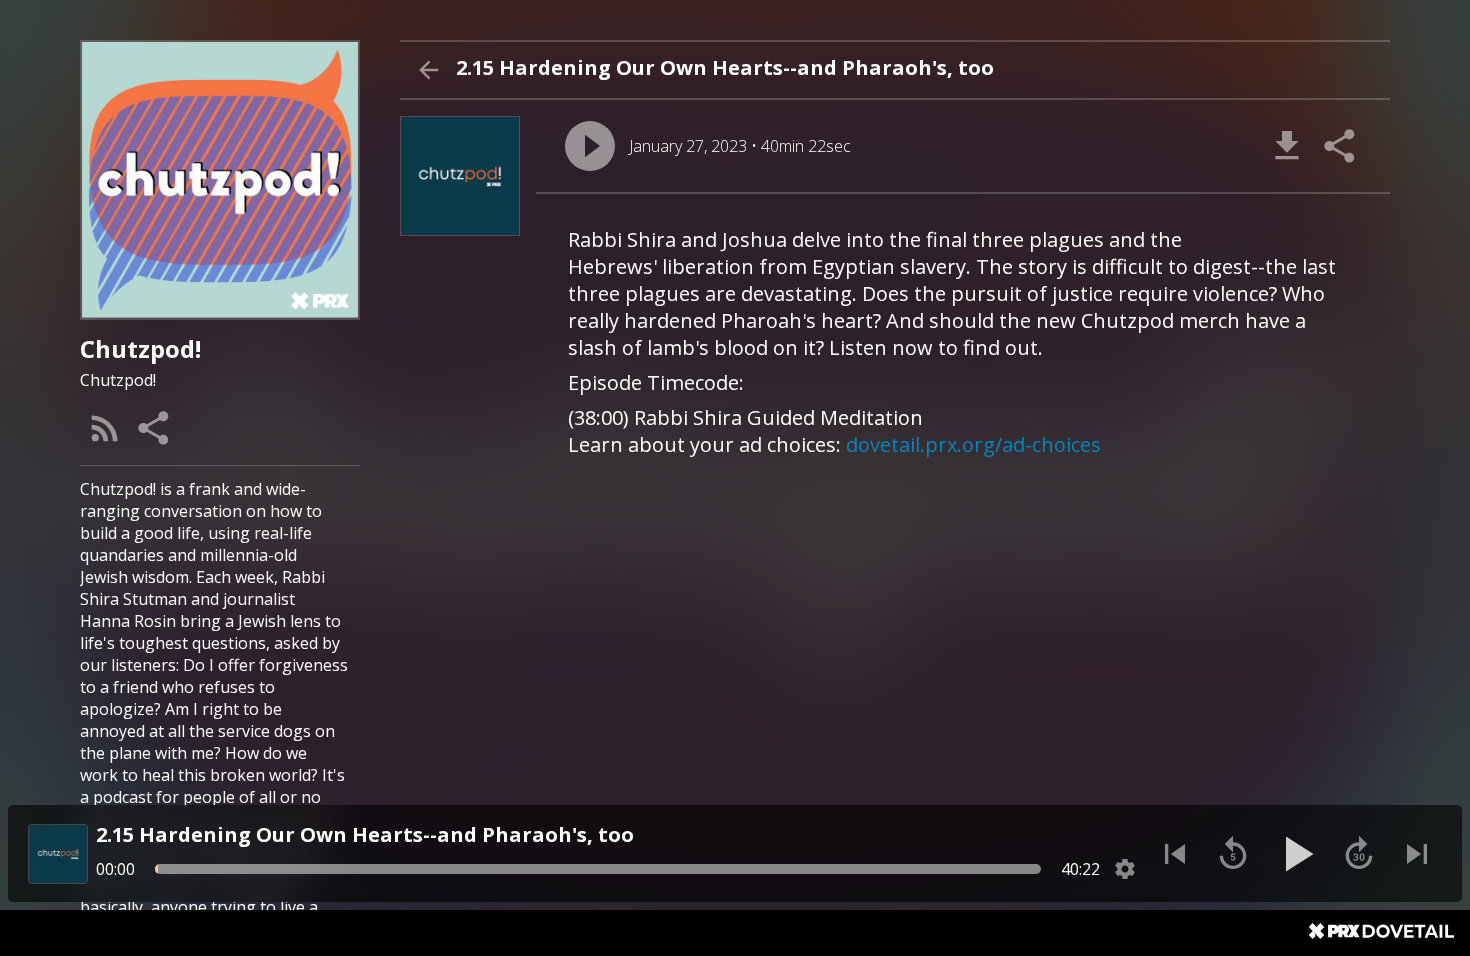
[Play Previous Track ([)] (1175, 854)
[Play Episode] (590, 146)
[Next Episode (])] (1417, 854)
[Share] (155, 428)
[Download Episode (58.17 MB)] (1287, 146)
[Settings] (1125, 869)
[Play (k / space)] (1296, 854)
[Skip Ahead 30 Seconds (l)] (1359, 854)
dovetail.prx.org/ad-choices (973, 444)
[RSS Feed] (105, 428)
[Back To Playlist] (428, 70)
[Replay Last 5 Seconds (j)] (1233, 854)
